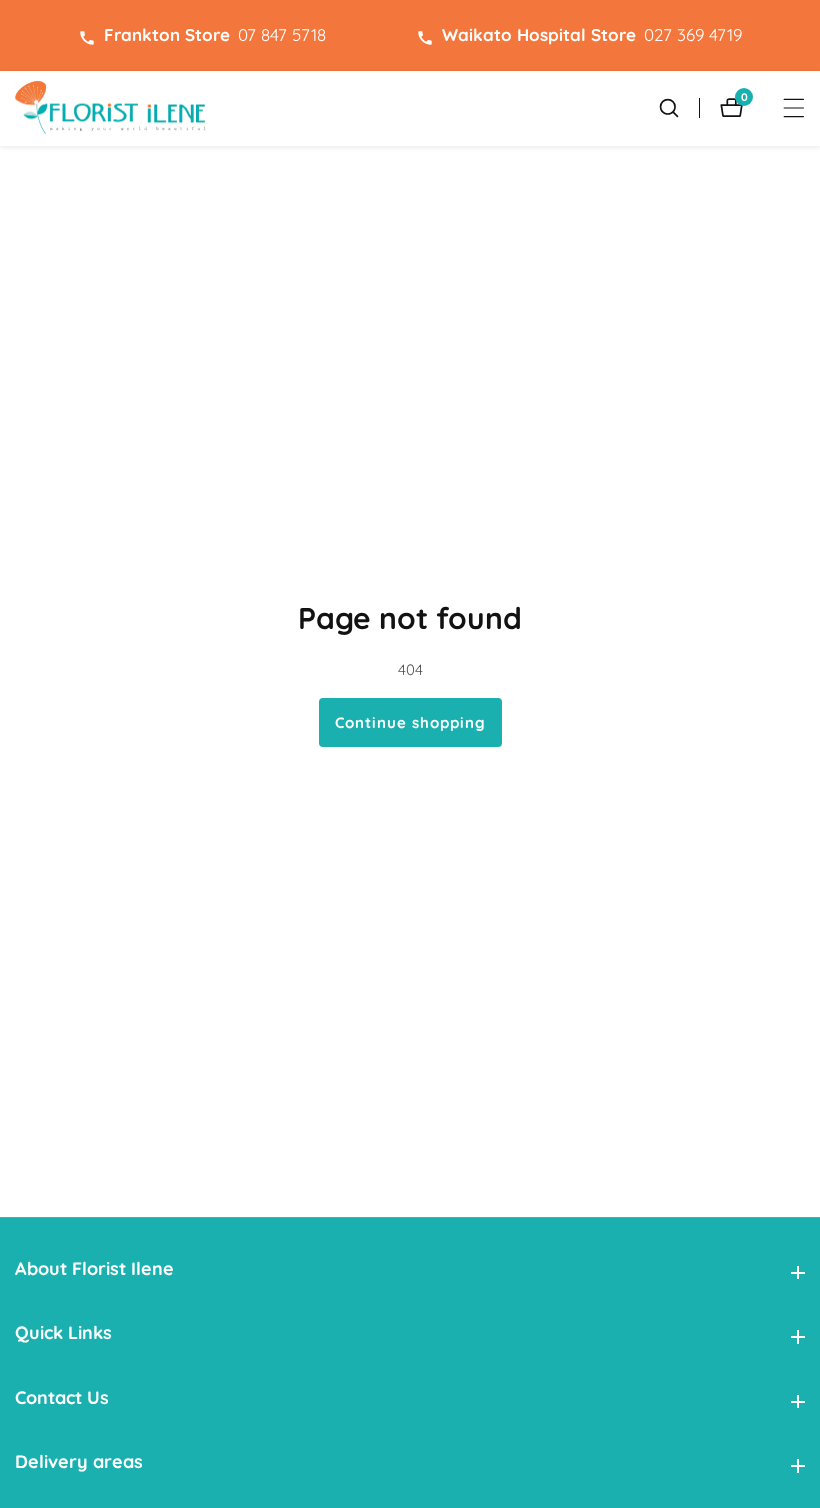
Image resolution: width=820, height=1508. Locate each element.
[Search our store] (679, 108)
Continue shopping (410, 722)
